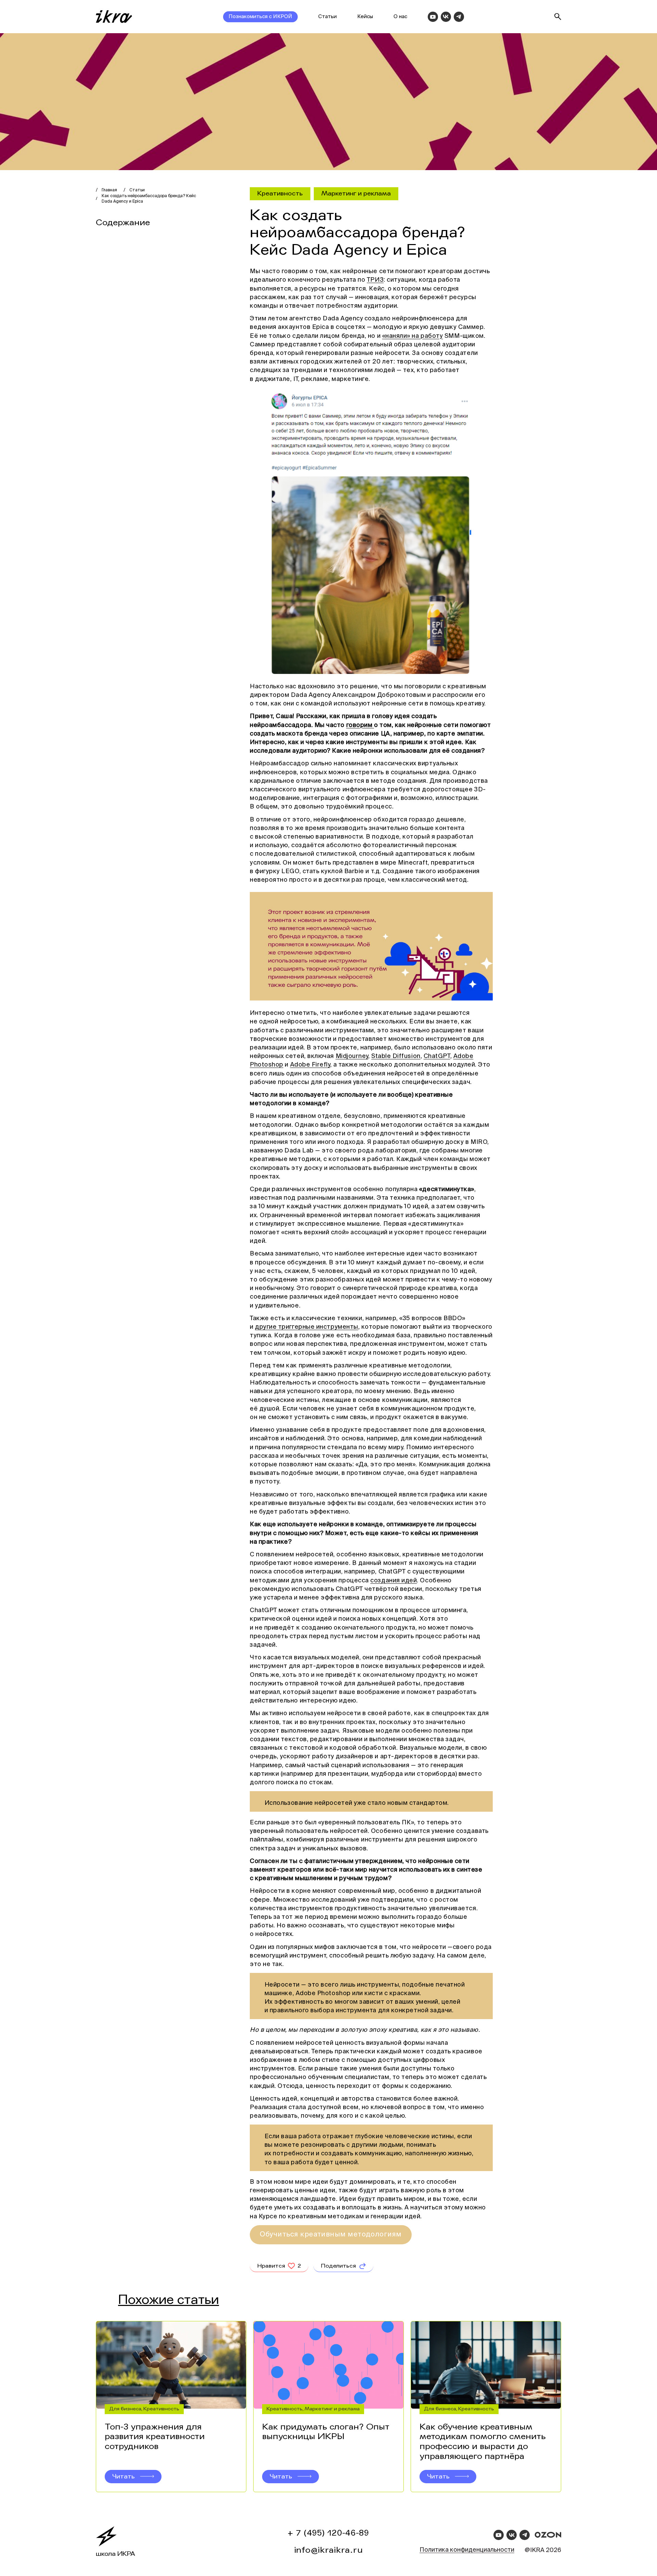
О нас (400, 17)
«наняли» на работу (413, 336)
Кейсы (365, 17)
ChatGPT (437, 1056)
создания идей (394, 1581)
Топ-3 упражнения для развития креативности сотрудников (155, 2437)
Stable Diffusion (396, 1056)
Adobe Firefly (310, 1065)
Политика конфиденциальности (467, 2550)
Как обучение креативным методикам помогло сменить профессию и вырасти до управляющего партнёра (483, 2442)
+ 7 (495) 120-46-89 (328, 2533)
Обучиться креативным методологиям (331, 2235)
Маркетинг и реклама (356, 193)
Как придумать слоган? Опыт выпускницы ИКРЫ (326, 2432)
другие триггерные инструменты (307, 1327)
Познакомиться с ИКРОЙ (260, 17)
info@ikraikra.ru (329, 2550)
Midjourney (352, 1056)
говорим (360, 725)
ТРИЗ (375, 280)
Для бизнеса (125, 2409)
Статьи (327, 17)
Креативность (280, 193)
